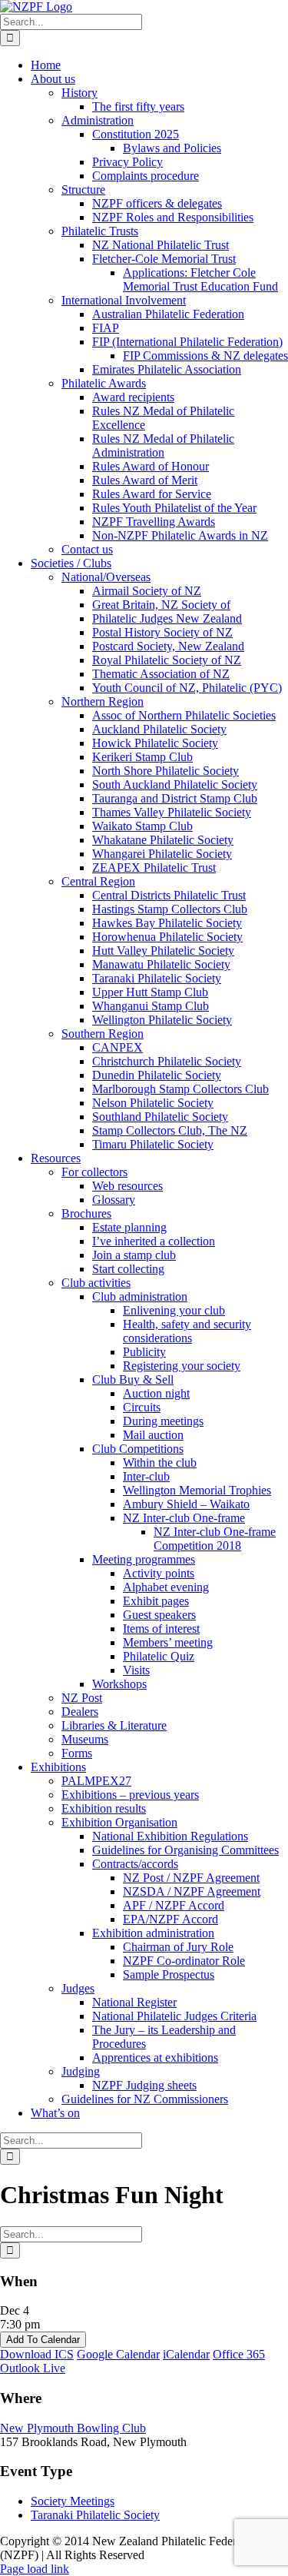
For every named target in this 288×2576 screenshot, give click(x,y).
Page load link (35, 2569)
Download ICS (37, 2354)
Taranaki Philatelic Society (95, 2515)
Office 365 (239, 2354)
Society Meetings (73, 2501)
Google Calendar (118, 2354)
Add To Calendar (43, 2340)
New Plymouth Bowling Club (73, 2428)
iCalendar (186, 2354)
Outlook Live (33, 2368)
